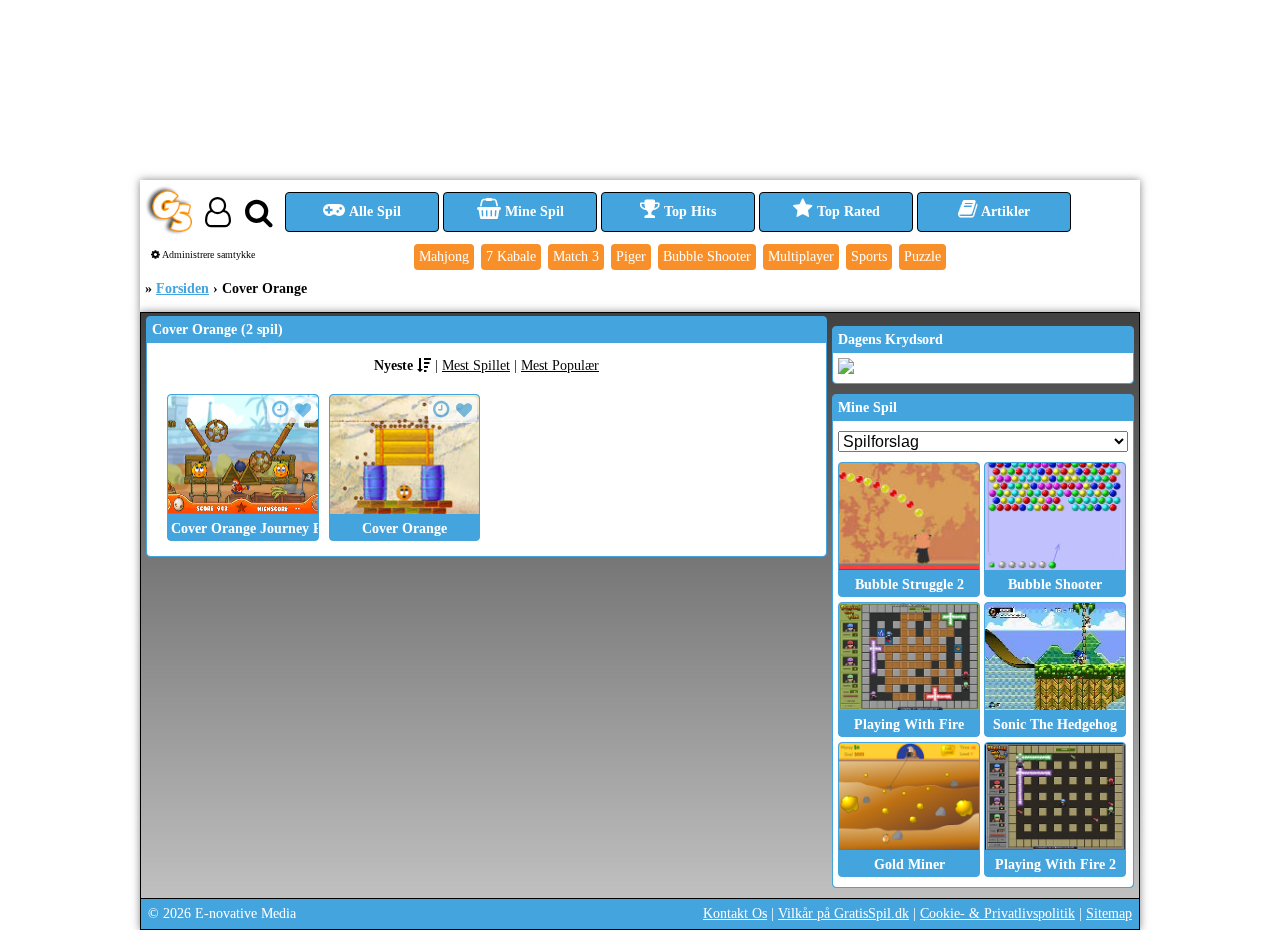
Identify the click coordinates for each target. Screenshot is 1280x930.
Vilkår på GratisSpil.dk (843, 913)
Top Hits (688, 211)
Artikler (1004, 211)
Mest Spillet (476, 365)
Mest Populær (560, 365)
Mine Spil (532, 211)
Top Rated (846, 211)
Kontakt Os (735, 913)
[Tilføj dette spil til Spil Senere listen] (280, 410)
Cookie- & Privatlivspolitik (997, 913)
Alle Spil (373, 211)
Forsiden (182, 288)
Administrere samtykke (207, 254)
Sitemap (1109, 913)
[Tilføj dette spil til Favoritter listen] (303, 411)
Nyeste (393, 365)
